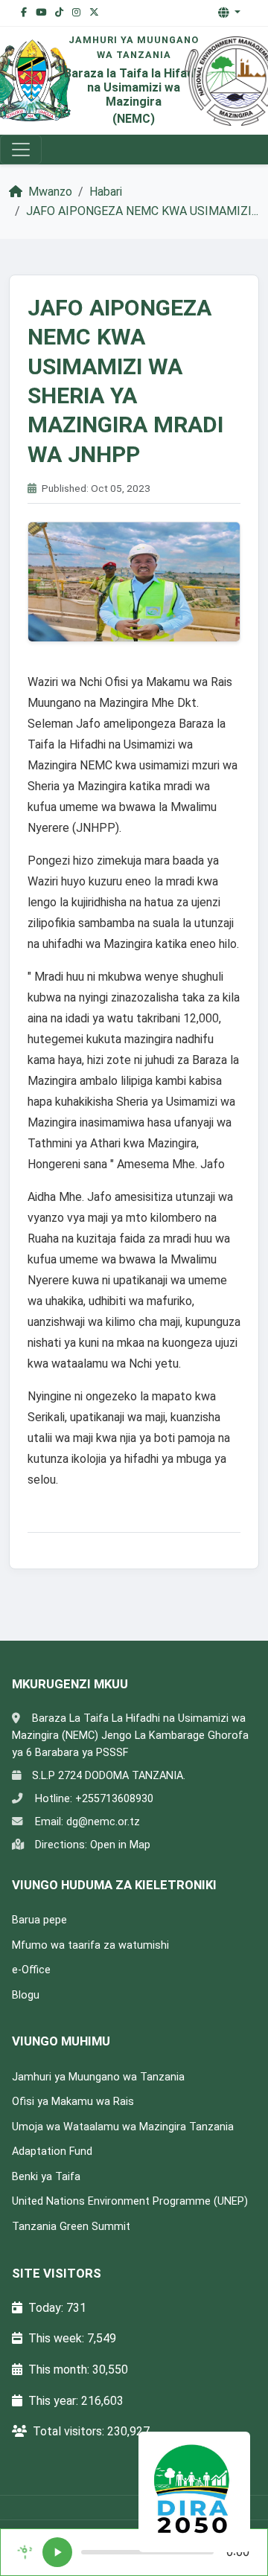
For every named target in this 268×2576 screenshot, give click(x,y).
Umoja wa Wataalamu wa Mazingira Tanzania (123, 2127)
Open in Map (120, 1845)
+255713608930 (114, 1799)
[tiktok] (59, 13)
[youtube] (41, 13)
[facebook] (24, 13)
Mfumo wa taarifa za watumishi (90, 1945)
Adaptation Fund (52, 2152)
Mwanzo (49, 192)
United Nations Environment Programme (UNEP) (130, 2201)
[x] (94, 13)
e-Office (31, 1970)
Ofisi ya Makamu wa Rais (73, 2102)
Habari (106, 192)
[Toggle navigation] (21, 150)
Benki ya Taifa (46, 2177)
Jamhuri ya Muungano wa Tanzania (98, 2077)
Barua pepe (39, 1920)
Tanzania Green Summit (71, 2227)
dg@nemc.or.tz (103, 1822)
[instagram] (76, 13)
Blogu (26, 1995)
